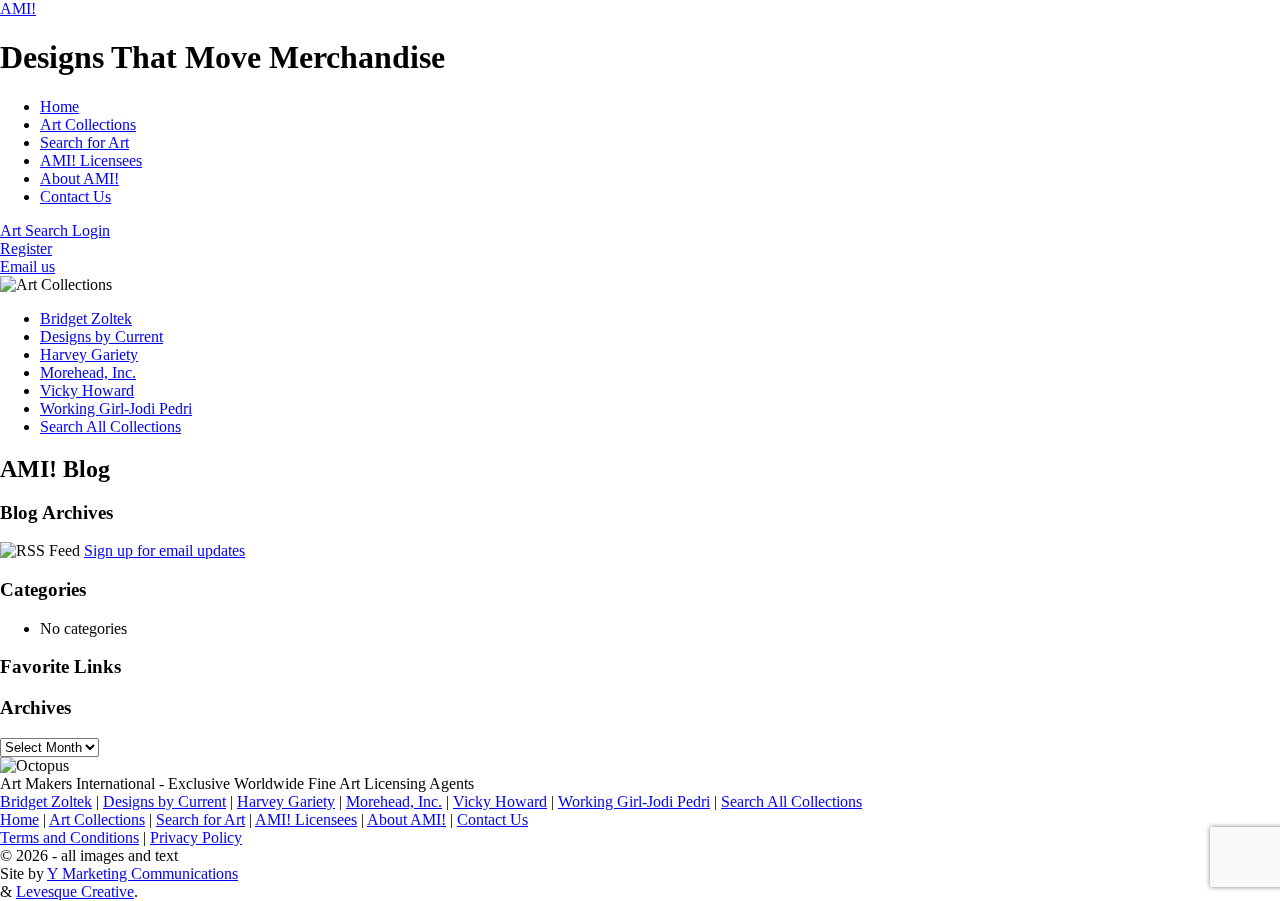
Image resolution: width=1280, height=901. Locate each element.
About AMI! (79, 178)
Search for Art (84, 142)
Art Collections (88, 124)
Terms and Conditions (69, 837)
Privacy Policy (196, 837)
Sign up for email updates (164, 550)
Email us (27, 266)
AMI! (18, 8)
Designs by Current (101, 336)
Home (59, 106)
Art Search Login (55, 230)
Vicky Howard (87, 390)
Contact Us (75, 196)
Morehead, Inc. (88, 372)
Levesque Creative (75, 891)
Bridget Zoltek (86, 318)
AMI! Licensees (91, 160)
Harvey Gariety (89, 354)
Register (26, 248)
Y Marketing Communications (142, 873)
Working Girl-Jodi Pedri (116, 408)
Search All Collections (110, 426)
